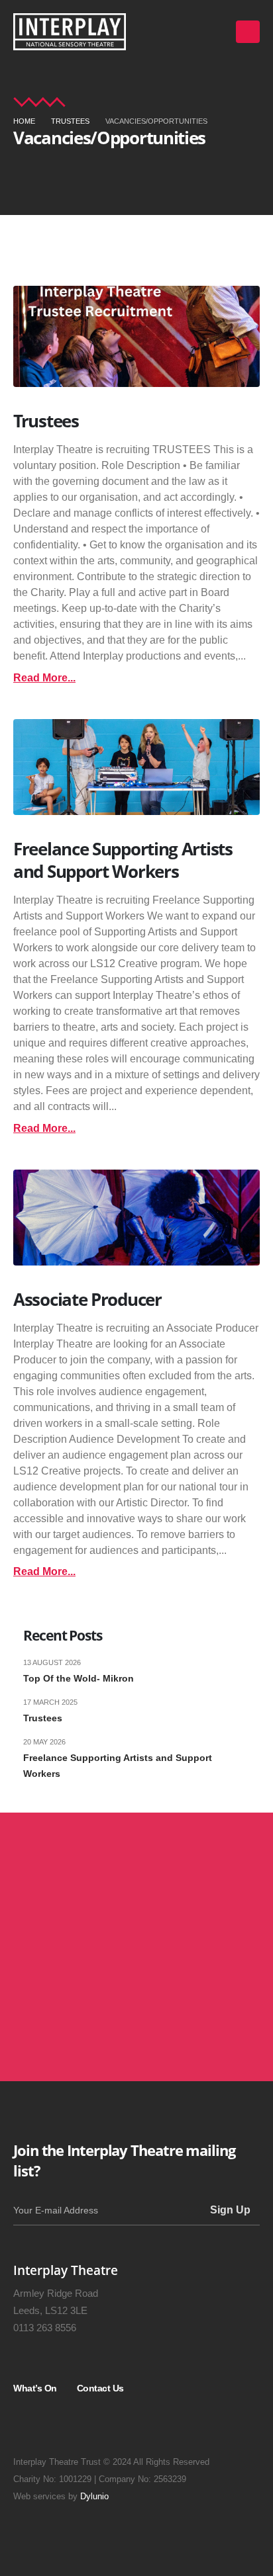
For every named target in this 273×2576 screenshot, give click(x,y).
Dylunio (94, 2497)
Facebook (99, 2425)
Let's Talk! (66, 2015)
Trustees (46, 421)
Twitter (64, 2425)
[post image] (136, 336)
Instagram (29, 2425)
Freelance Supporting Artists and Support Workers (123, 860)
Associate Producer (87, 1299)
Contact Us (100, 2388)
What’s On (35, 2388)
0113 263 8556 (45, 2328)
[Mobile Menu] (248, 32)
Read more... (44, 678)
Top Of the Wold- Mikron (79, 1678)
